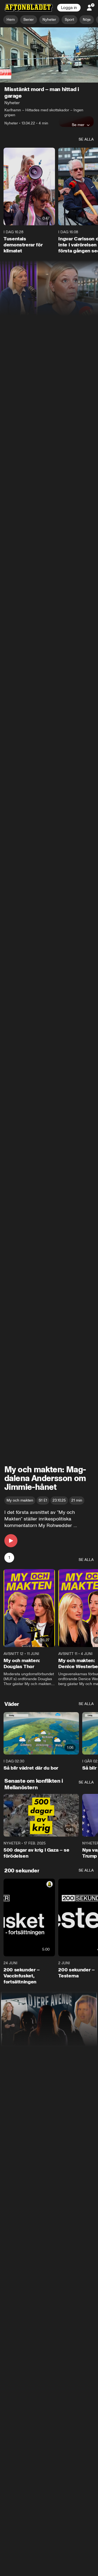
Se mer (78, 125)
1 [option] (9, 1558)
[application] (49, 55)
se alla (86, 140)
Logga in (69, 8)
